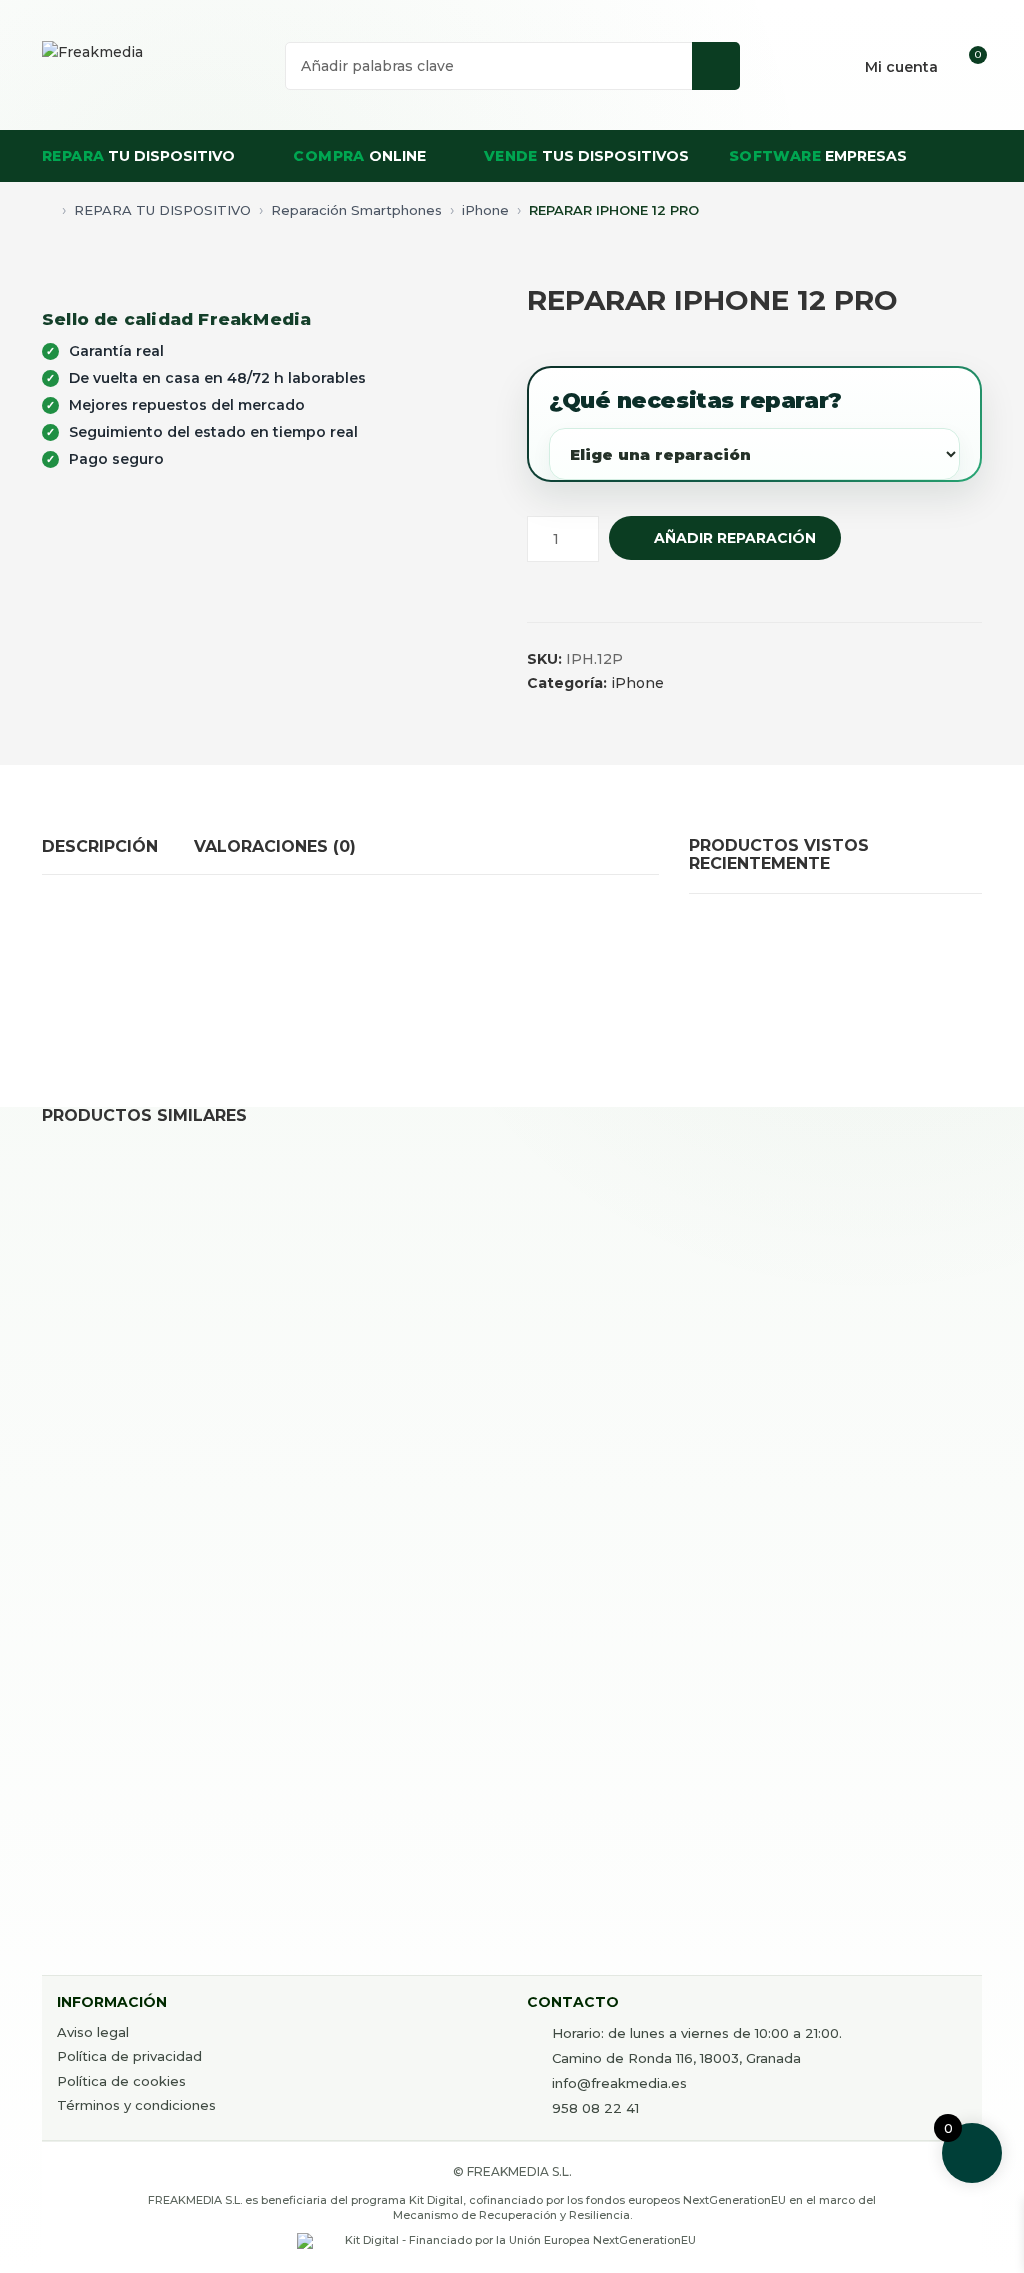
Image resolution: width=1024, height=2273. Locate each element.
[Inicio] (48, 206)
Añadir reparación (735, 538)
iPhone (485, 210)
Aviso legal (93, 2032)
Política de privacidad (129, 2056)
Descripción (100, 846)
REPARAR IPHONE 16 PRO (155, 1807)
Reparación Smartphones (356, 210)
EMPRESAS (818, 156)
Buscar (716, 66)
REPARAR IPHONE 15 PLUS (392, 1437)
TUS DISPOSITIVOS (586, 156)
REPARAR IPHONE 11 (134, 1437)
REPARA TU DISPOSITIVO (162, 210)
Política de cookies (121, 2081)
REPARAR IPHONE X (369, 1807)
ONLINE (359, 156)
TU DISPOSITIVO (138, 156)
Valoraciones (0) (275, 846)
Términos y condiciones (136, 2105)
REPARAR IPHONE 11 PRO (629, 1437)
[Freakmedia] (92, 52)
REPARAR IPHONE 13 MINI (627, 1807)
